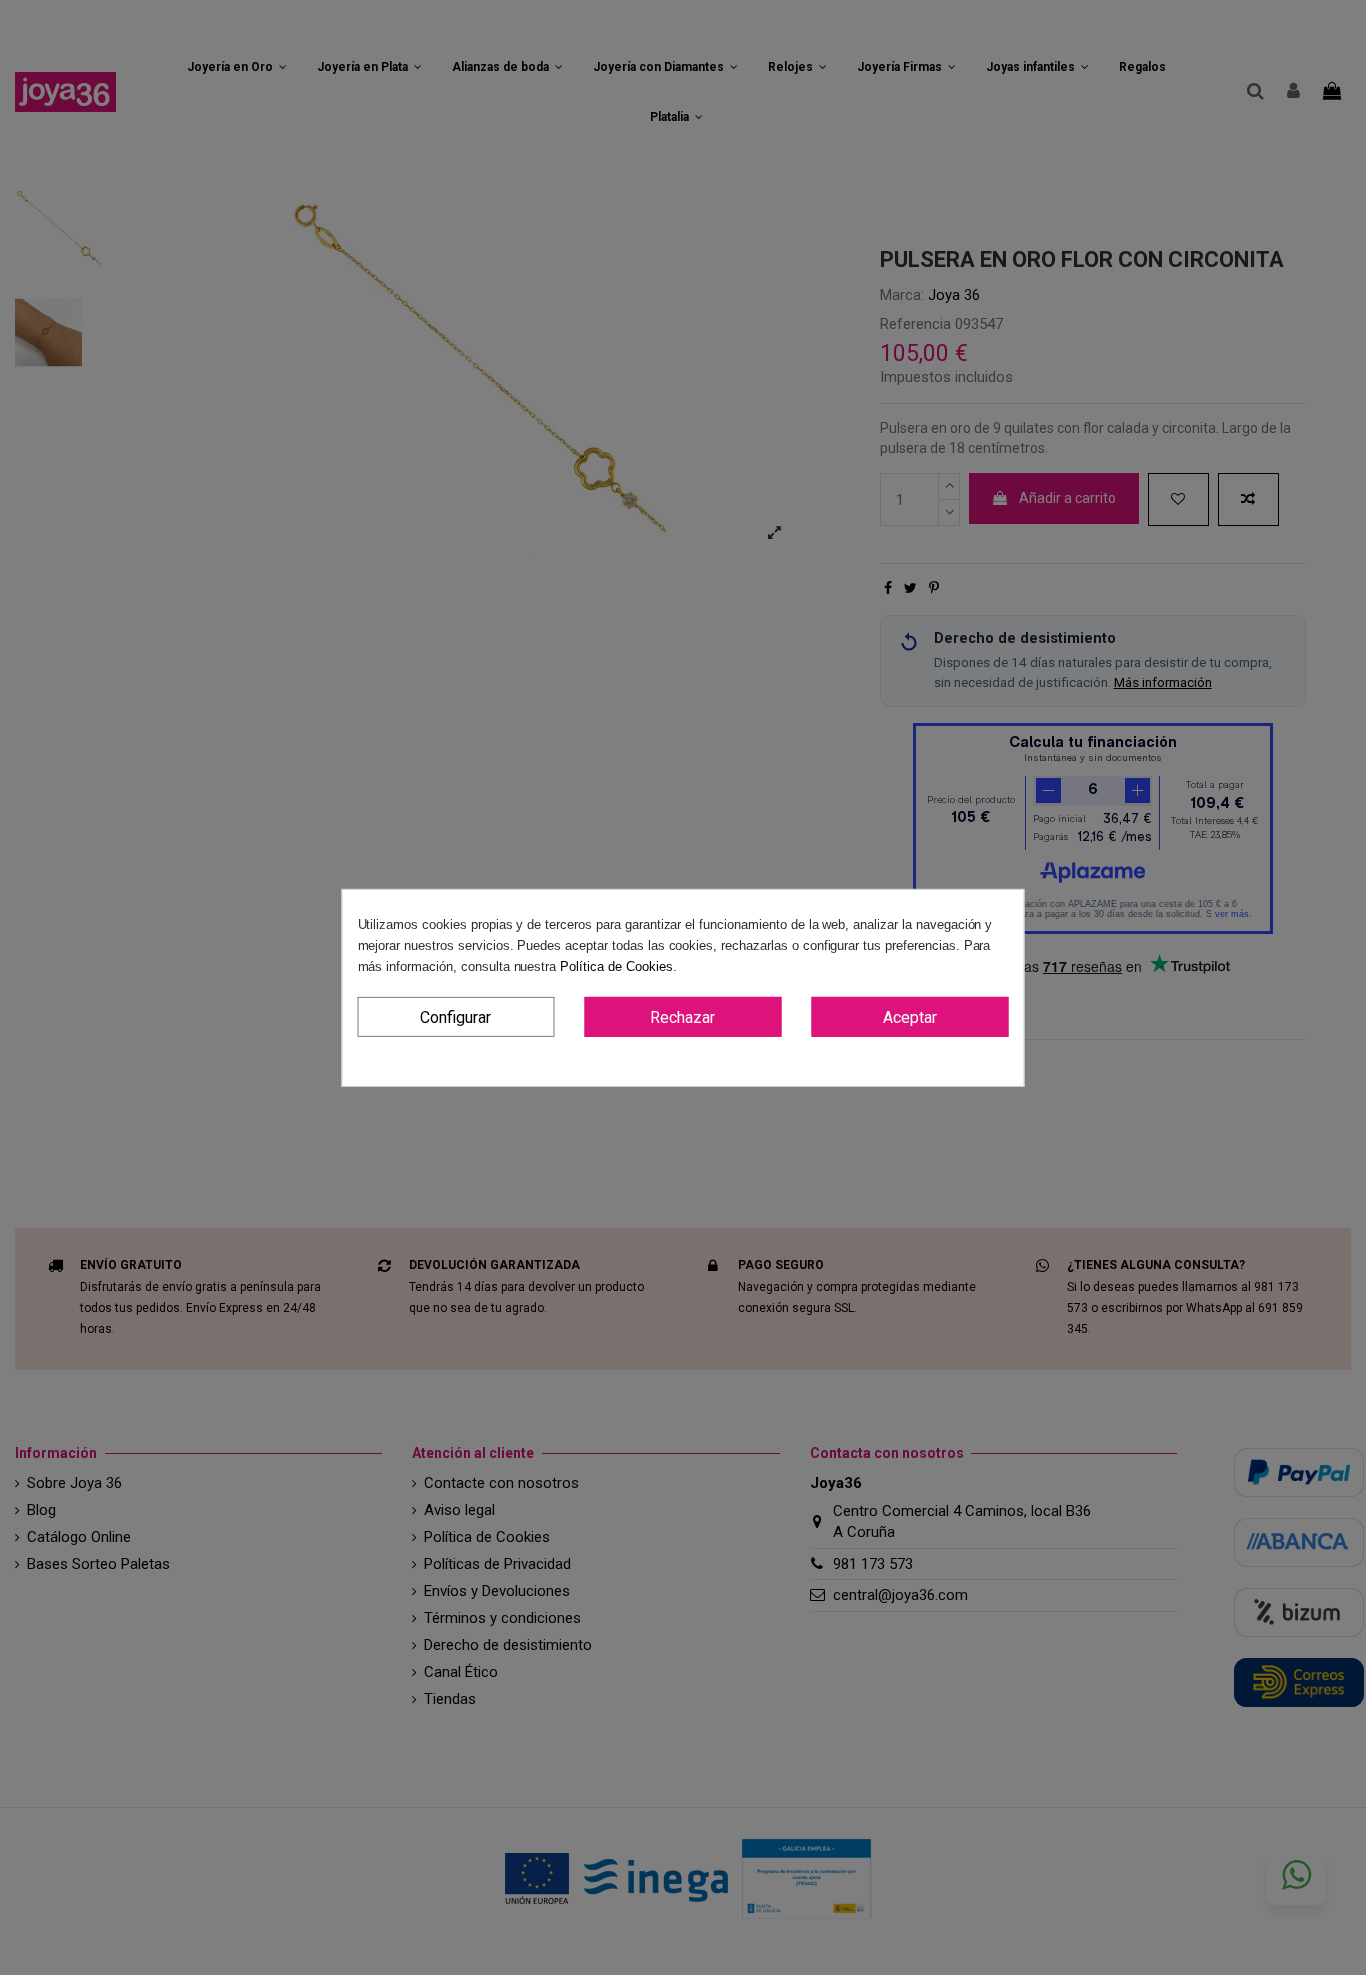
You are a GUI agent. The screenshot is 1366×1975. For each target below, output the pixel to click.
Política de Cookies (616, 965)
